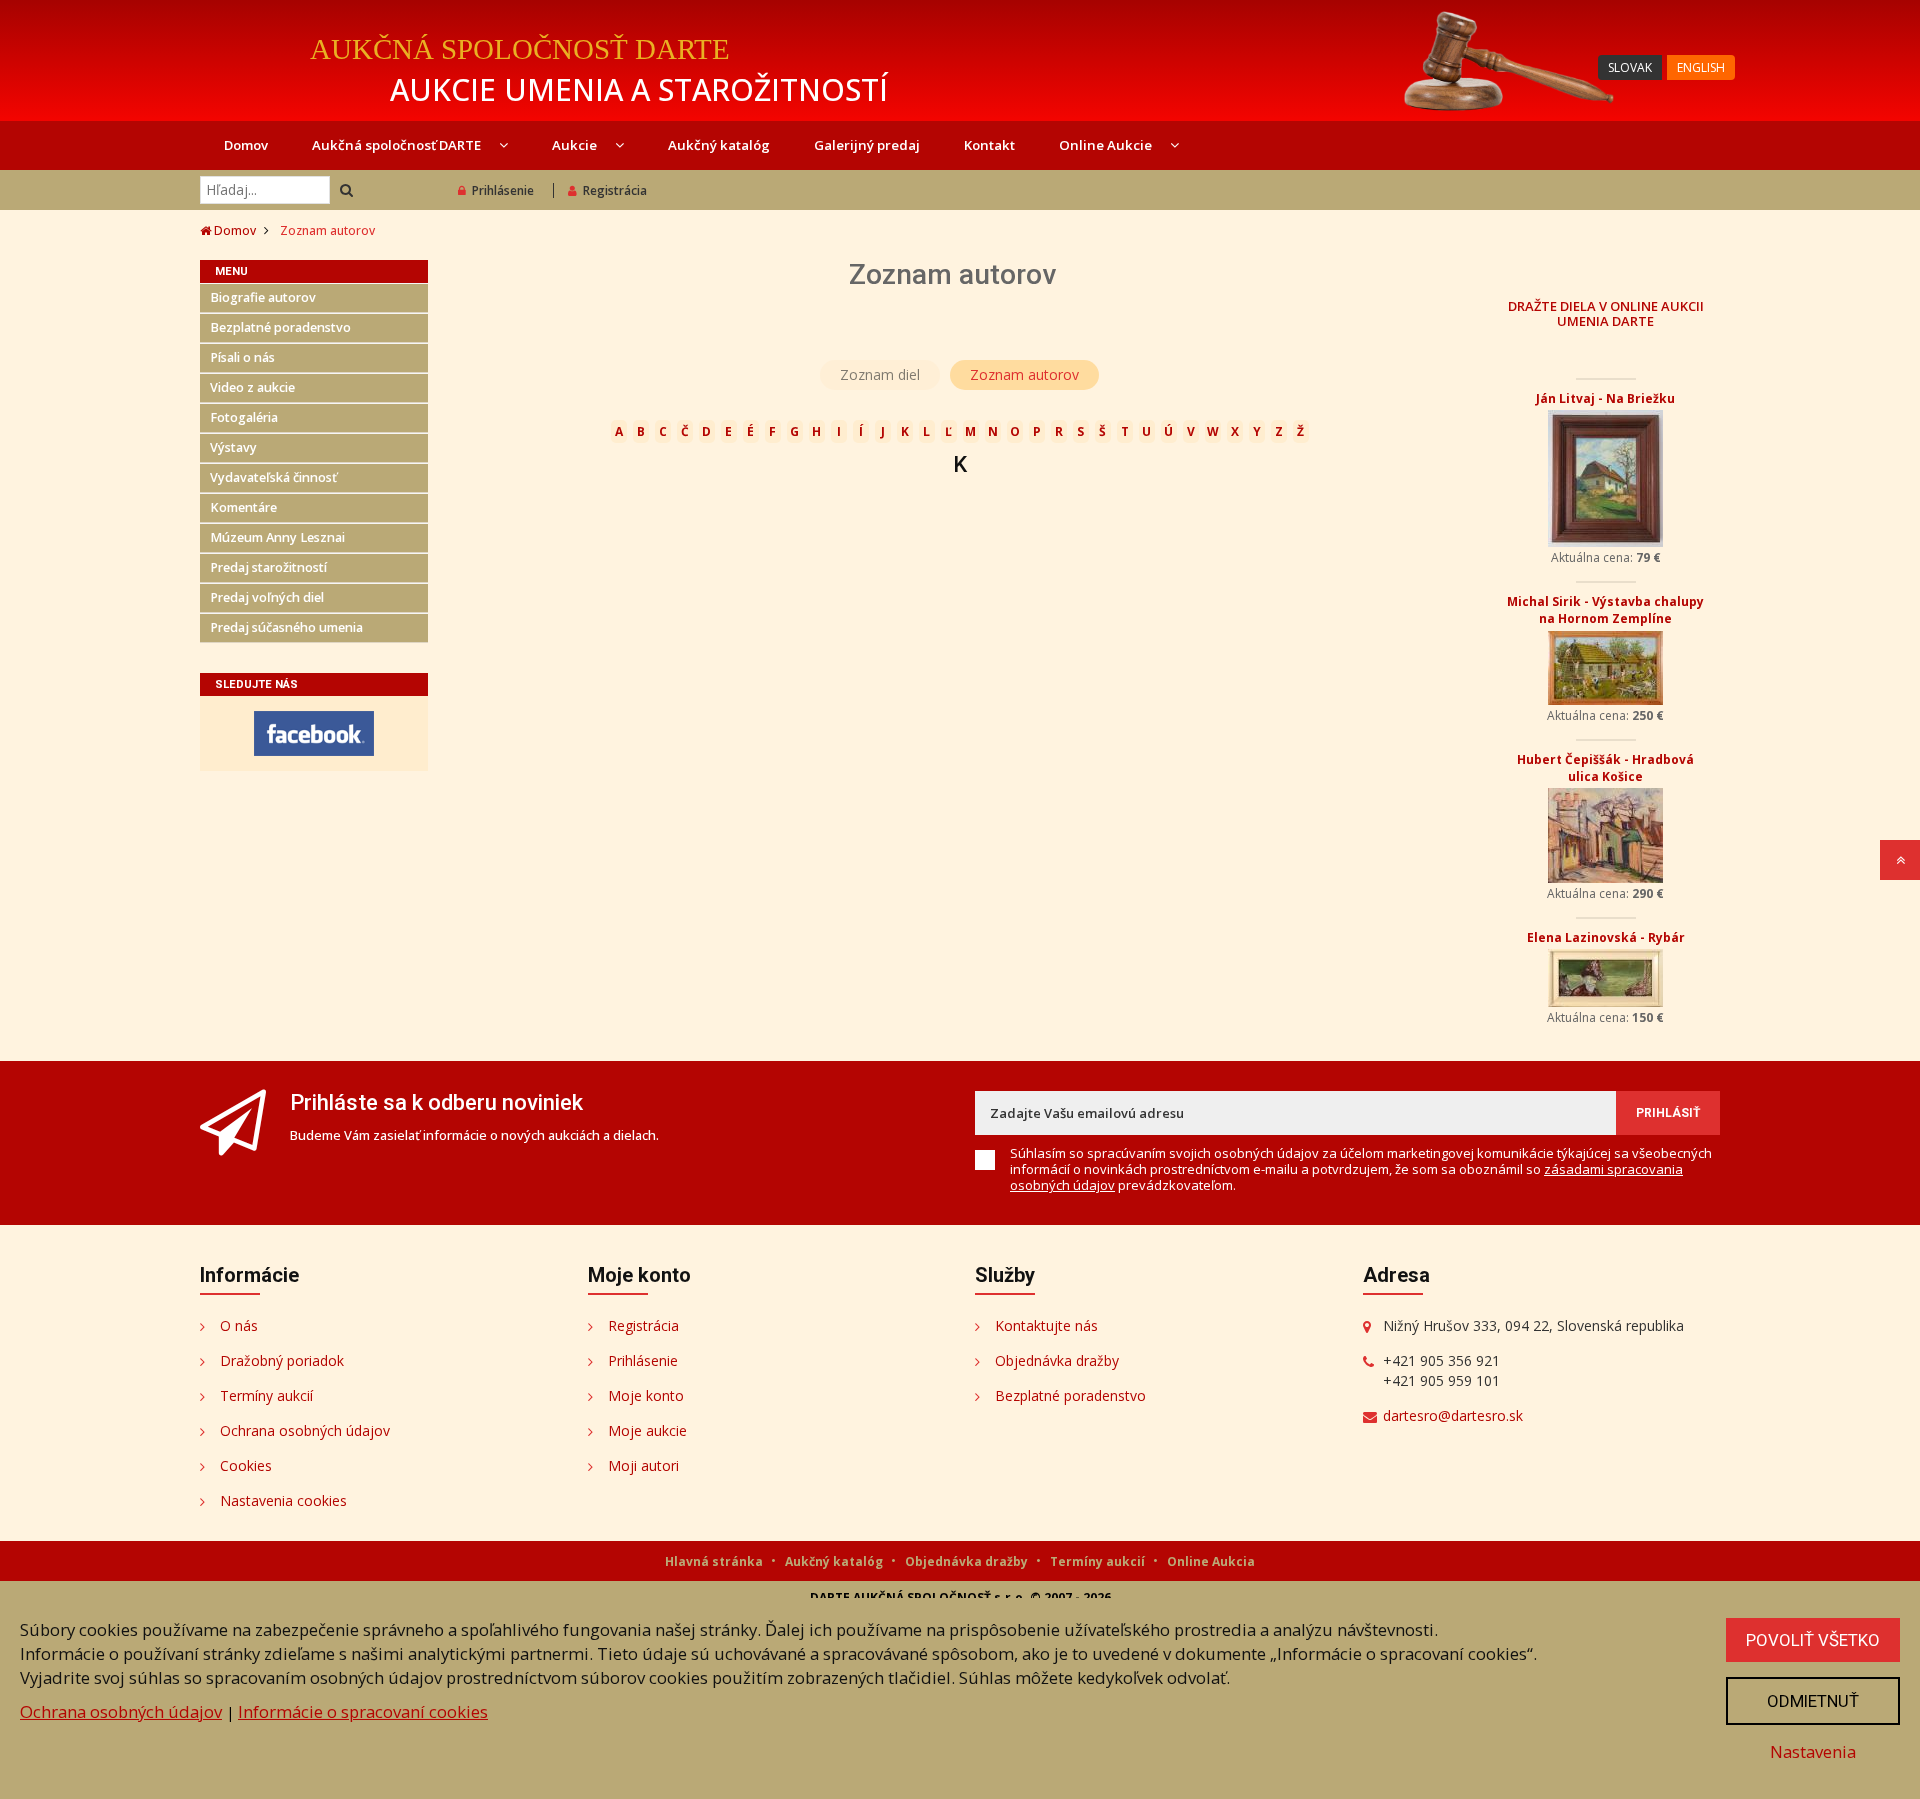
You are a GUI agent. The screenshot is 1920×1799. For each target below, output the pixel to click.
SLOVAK (1630, 67)
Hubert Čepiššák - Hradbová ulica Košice (1605, 768)
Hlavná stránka (715, 1561)
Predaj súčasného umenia (286, 627)
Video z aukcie (252, 387)
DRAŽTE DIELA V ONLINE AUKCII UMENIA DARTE (1606, 313)
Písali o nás (242, 357)
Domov (246, 145)
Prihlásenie (503, 190)
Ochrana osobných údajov (305, 1430)
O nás (239, 1325)
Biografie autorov (263, 297)
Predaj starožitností (268, 567)
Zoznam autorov (1024, 374)
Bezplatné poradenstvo (280, 327)
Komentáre (243, 507)
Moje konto (646, 1395)
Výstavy (233, 447)
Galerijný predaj (867, 145)
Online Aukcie (1107, 145)
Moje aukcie (647, 1430)
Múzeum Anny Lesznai (277, 537)
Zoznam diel (880, 374)
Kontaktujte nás (1046, 1325)
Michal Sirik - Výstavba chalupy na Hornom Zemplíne (1605, 610)
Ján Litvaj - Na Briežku (1605, 398)
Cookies (246, 1465)
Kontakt (989, 145)
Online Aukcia (1211, 1561)
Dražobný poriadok (282, 1360)
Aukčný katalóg (719, 145)
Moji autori (643, 1465)
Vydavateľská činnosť (273, 477)
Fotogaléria (244, 417)
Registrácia (615, 190)
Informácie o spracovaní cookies (363, 1711)
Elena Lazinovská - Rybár (1606, 937)
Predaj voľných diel (267, 597)
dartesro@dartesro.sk (1453, 1415)
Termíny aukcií (266, 1395)
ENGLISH (1701, 67)
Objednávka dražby (1057, 1360)
